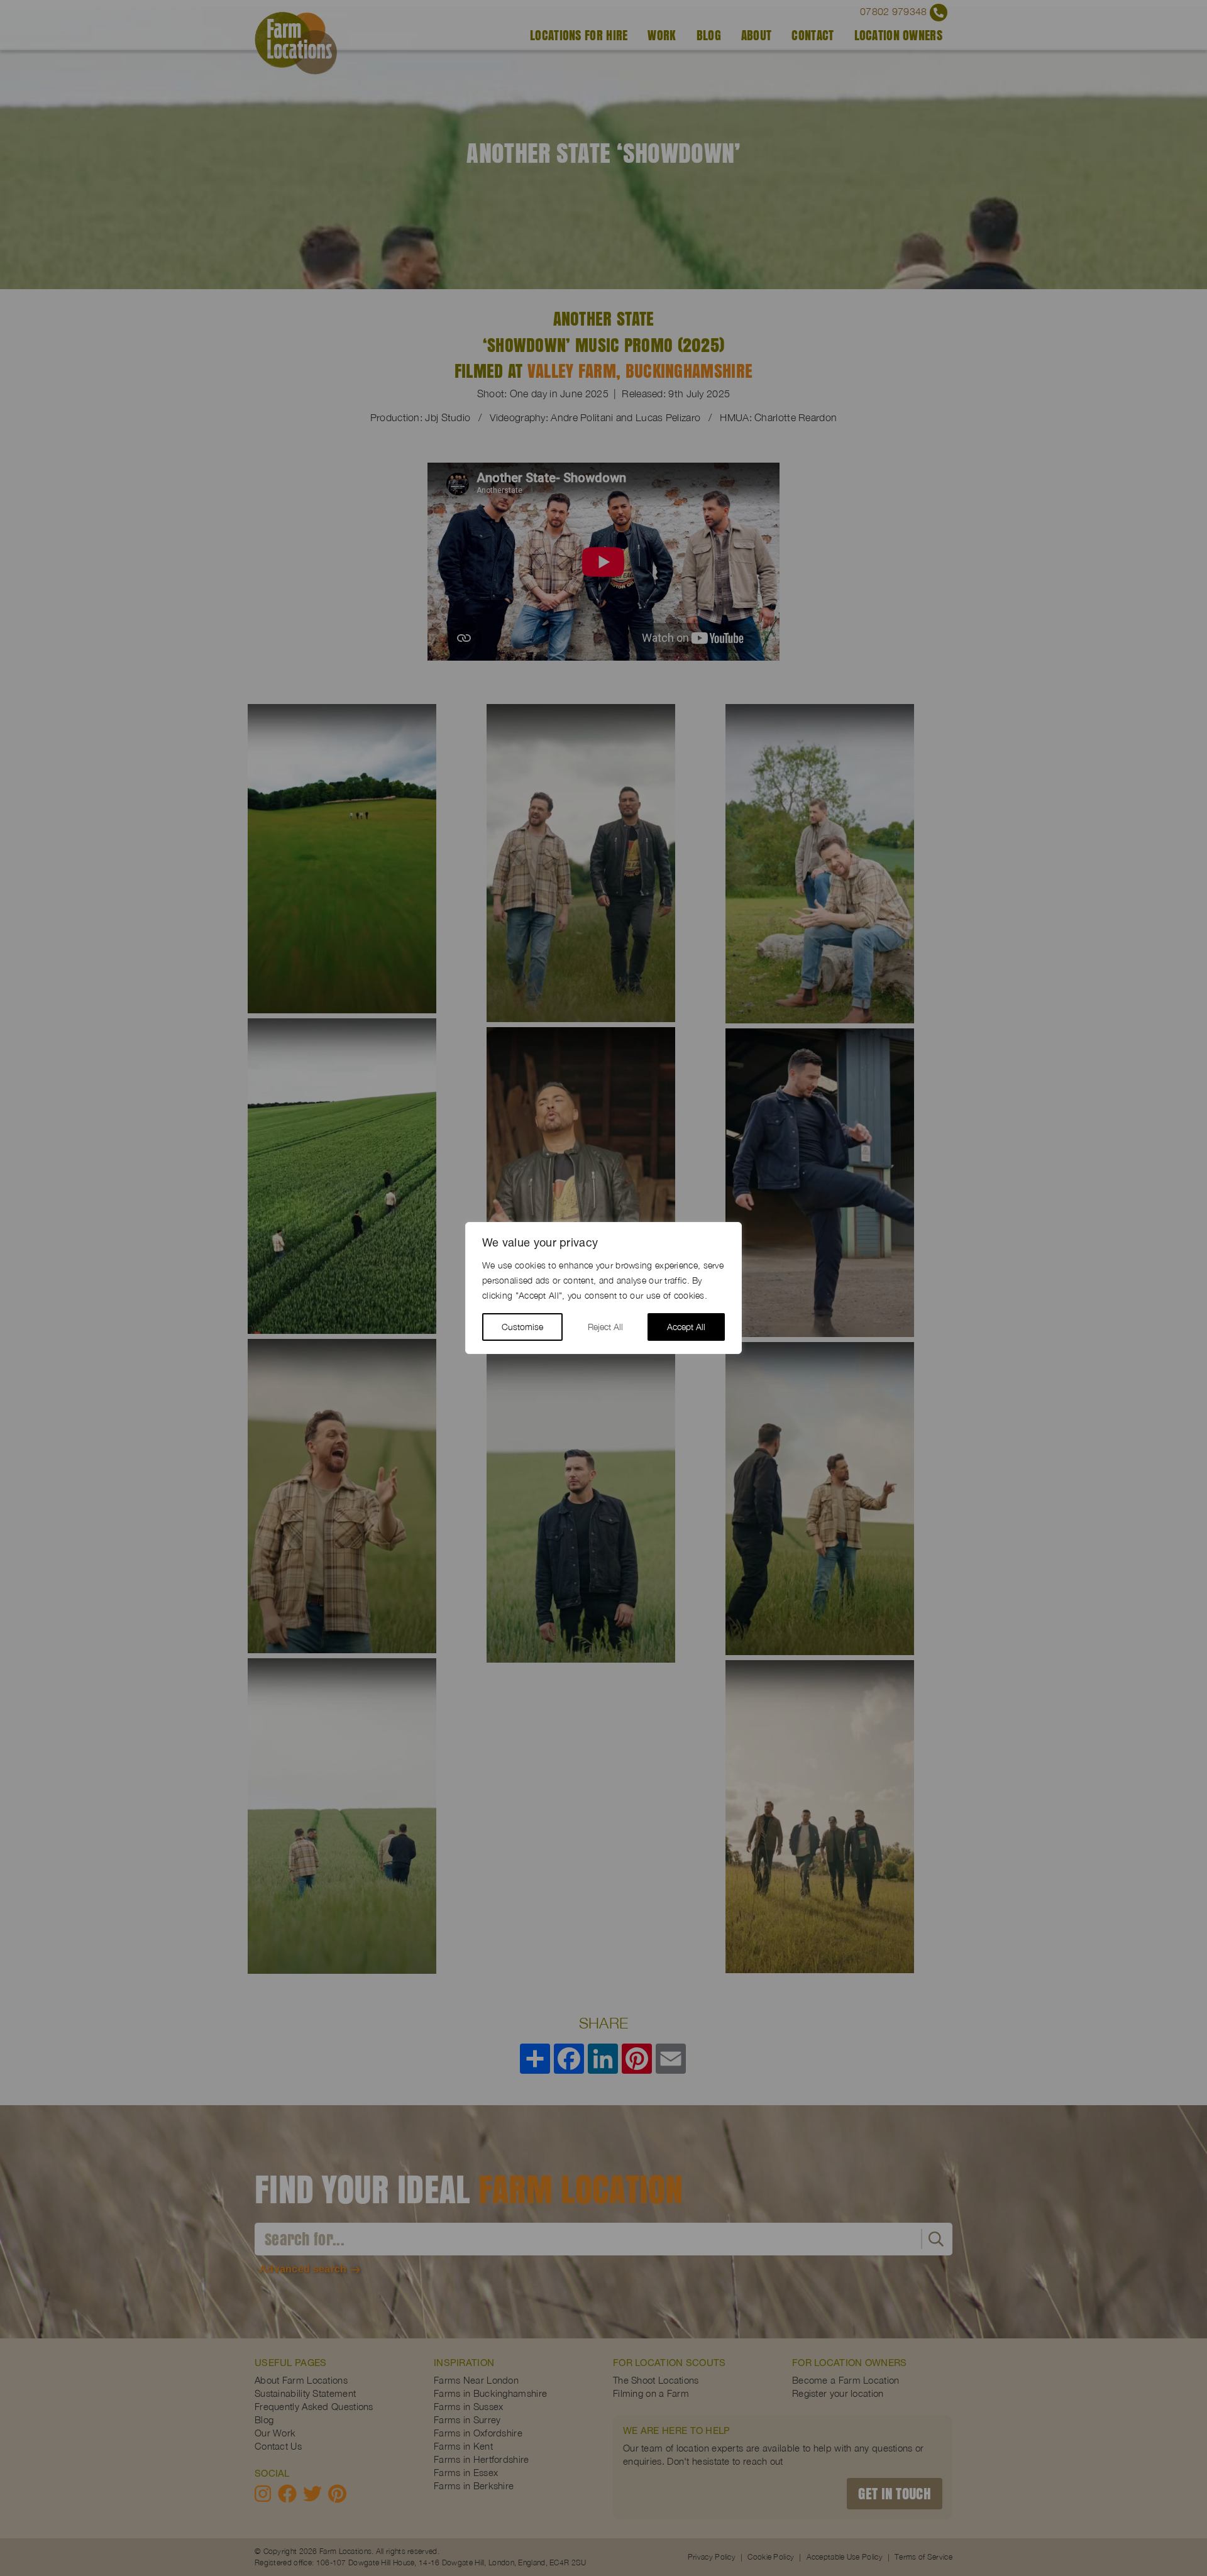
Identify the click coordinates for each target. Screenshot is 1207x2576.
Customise (522, 1327)
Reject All (605, 1327)
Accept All (686, 1327)
